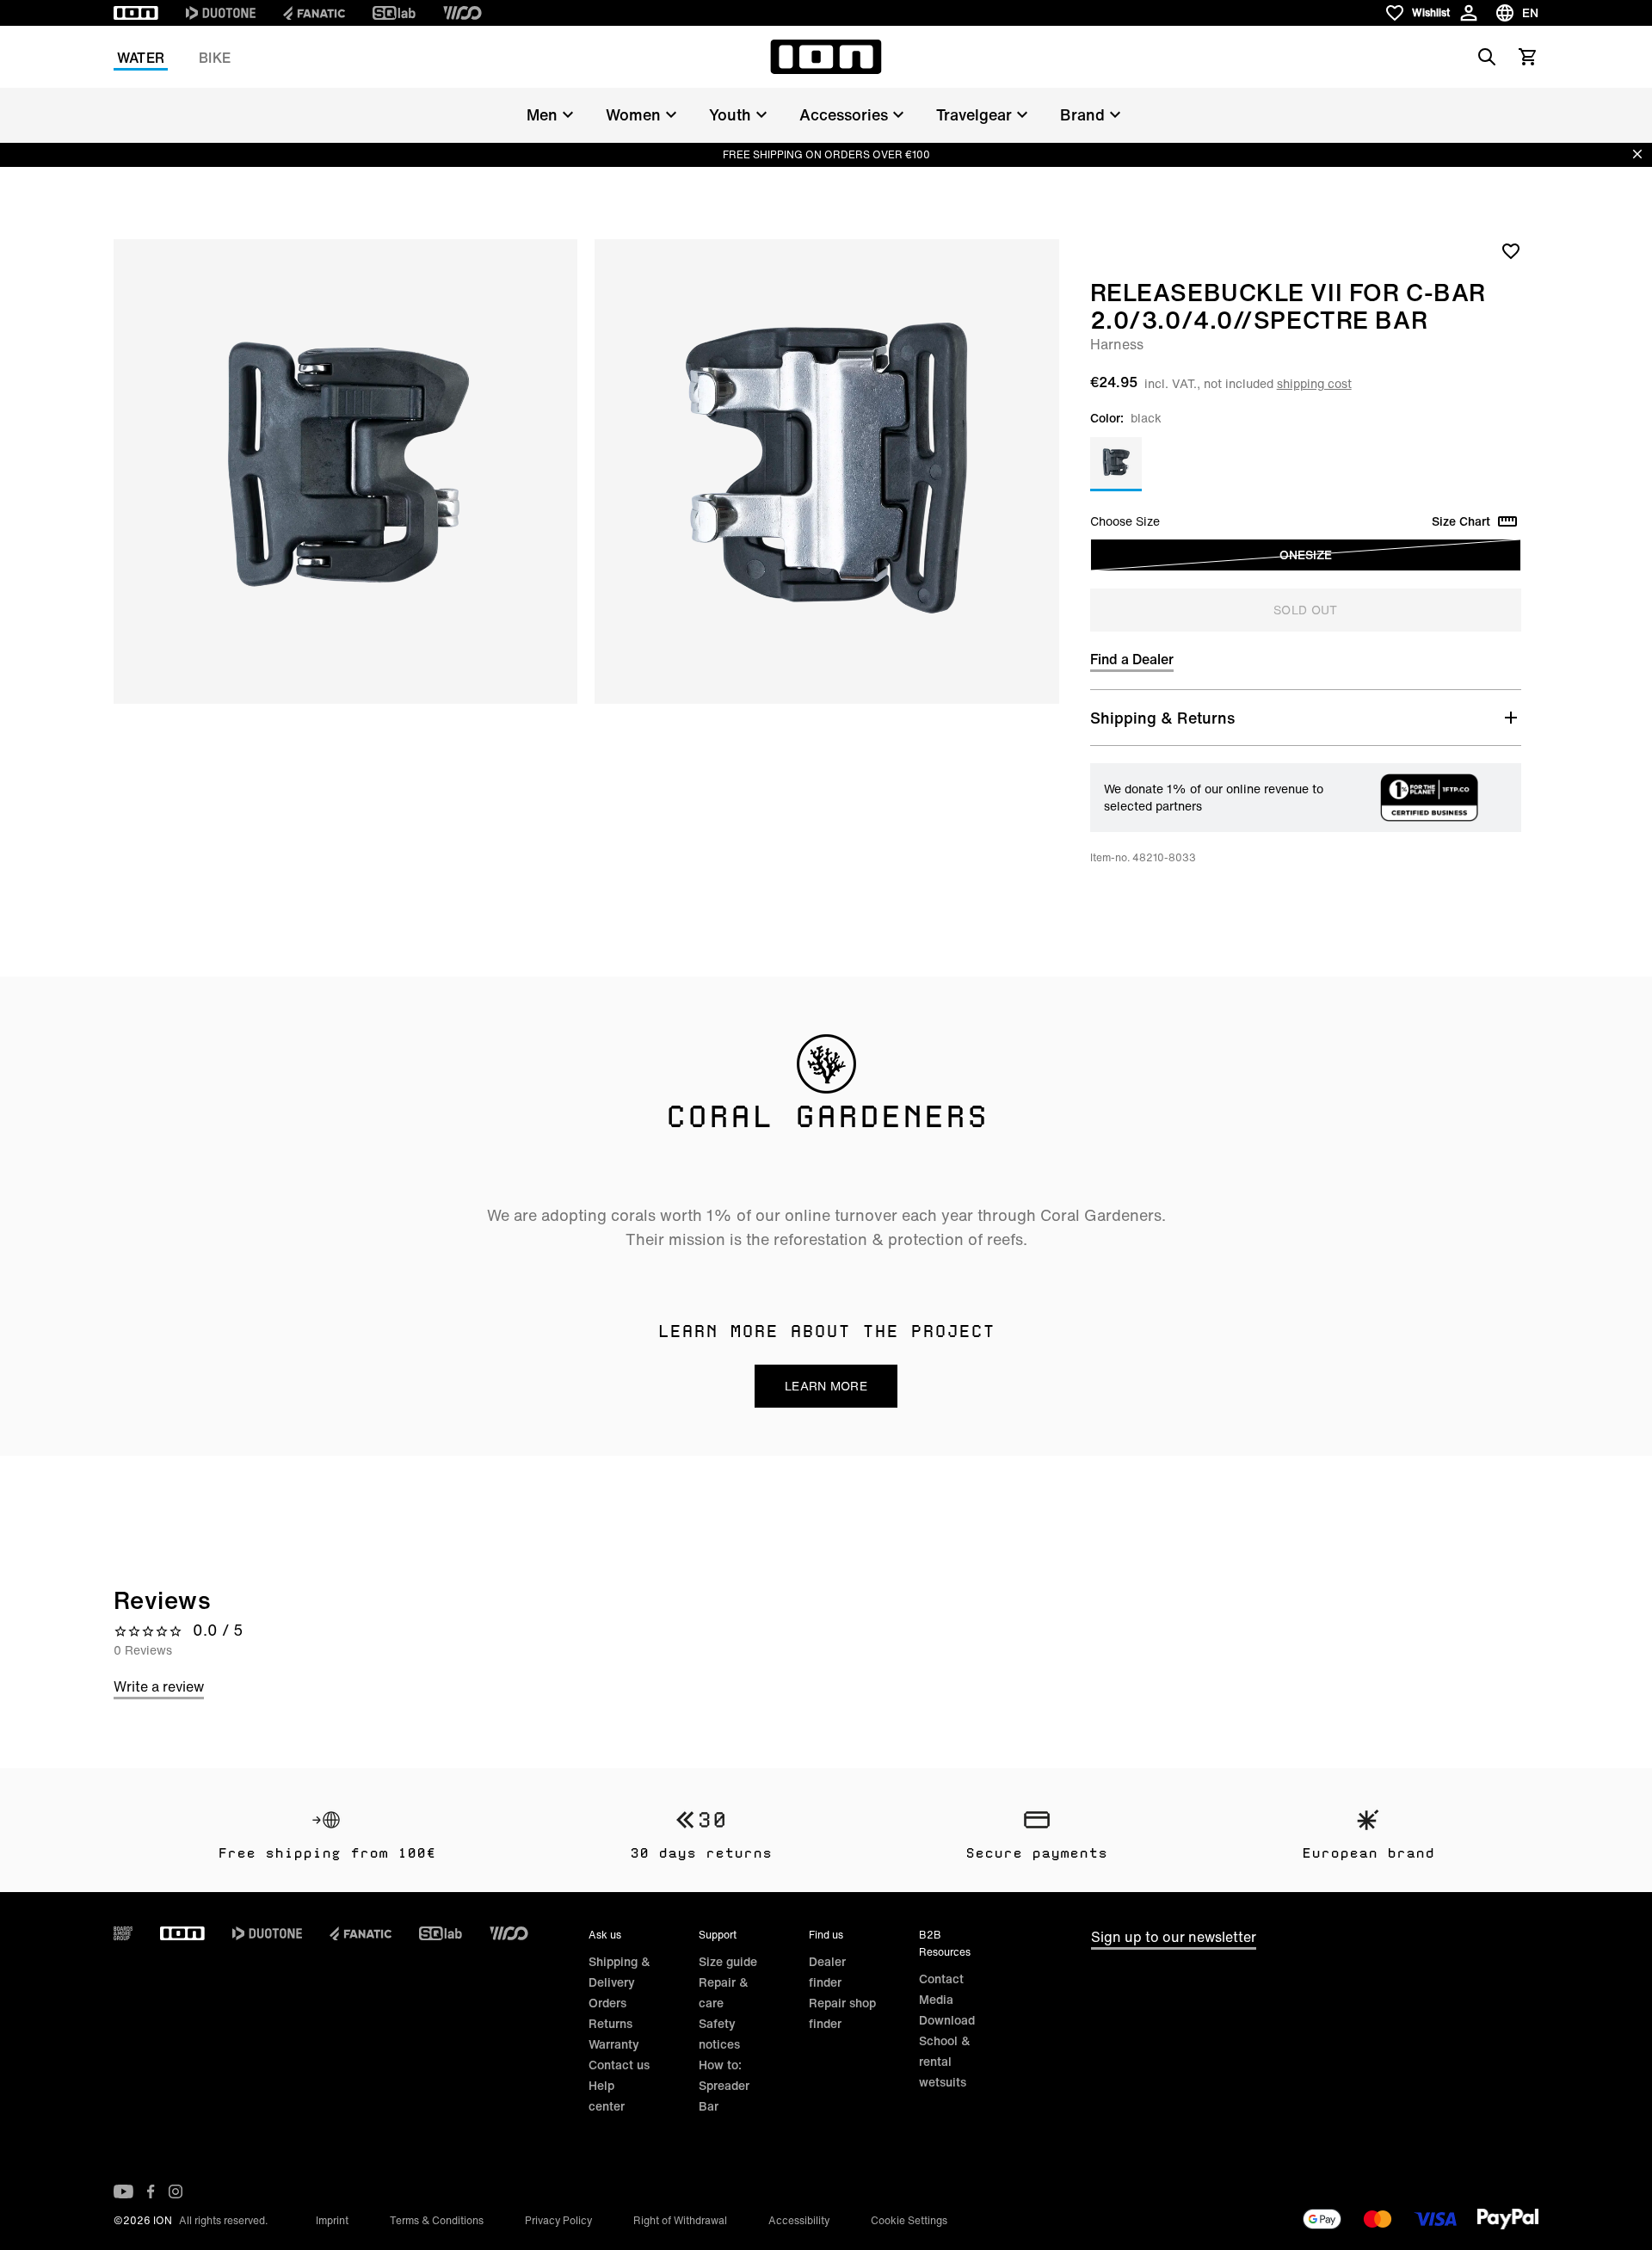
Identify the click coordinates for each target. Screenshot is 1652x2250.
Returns (610, 2023)
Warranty (614, 2044)
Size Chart (1461, 521)
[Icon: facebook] (151, 2191)
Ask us (605, 1935)
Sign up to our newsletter (1174, 1937)
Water (141, 58)
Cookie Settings (909, 2220)
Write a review (159, 1686)
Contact (941, 1979)
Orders (607, 2003)
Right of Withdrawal (680, 2220)
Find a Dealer (1132, 659)
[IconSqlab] (394, 13)
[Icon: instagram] (176, 2191)
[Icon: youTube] (123, 2191)
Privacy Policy (558, 2220)
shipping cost (1314, 383)
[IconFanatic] (314, 13)
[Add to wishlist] (1511, 250)
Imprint (332, 2220)
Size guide (728, 1961)
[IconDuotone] (221, 13)
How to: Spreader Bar (724, 2085)
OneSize (1306, 555)
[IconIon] (136, 13)
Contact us (619, 2065)
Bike (215, 58)
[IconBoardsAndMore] (123, 1933)
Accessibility (799, 2220)
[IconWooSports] (462, 13)
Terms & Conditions (437, 2220)
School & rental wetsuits (945, 2061)
